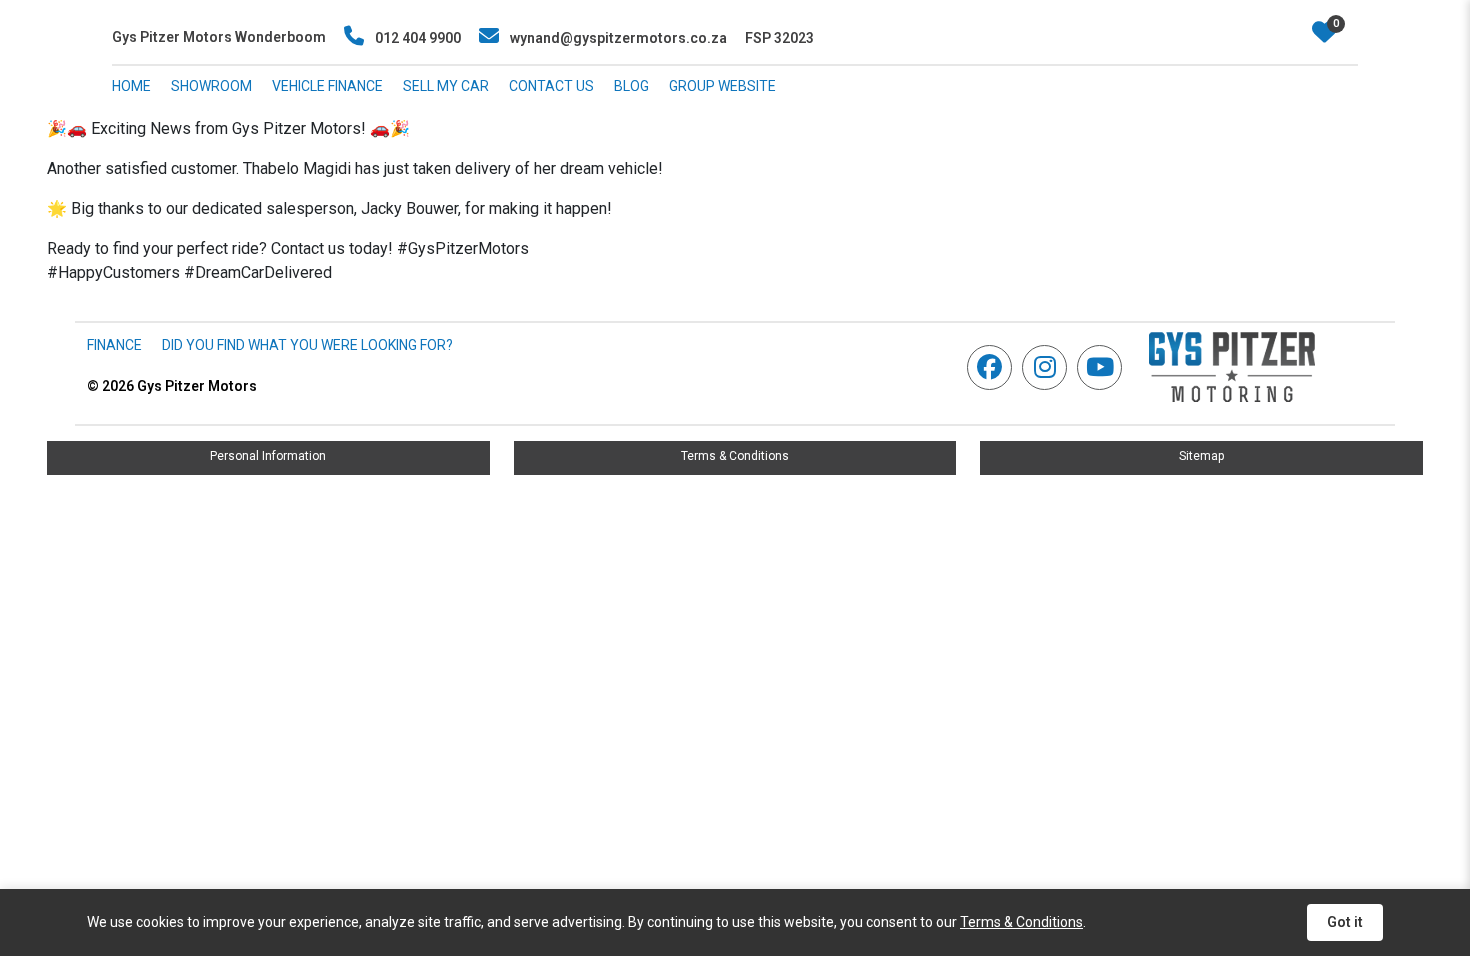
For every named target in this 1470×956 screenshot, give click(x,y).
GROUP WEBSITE (722, 86)
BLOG (631, 86)
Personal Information (268, 456)
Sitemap (1201, 456)
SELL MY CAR (446, 86)
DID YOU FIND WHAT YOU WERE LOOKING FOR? (307, 345)
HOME (131, 86)
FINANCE (114, 345)
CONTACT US (551, 86)
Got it (1345, 922)
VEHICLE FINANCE (327, 86)
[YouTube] (1104, 367)
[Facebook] (994, 367)
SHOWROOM (211, 86)
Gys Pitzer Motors (172, 386)
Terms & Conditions (735, 456)
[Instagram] (1049, 367)
